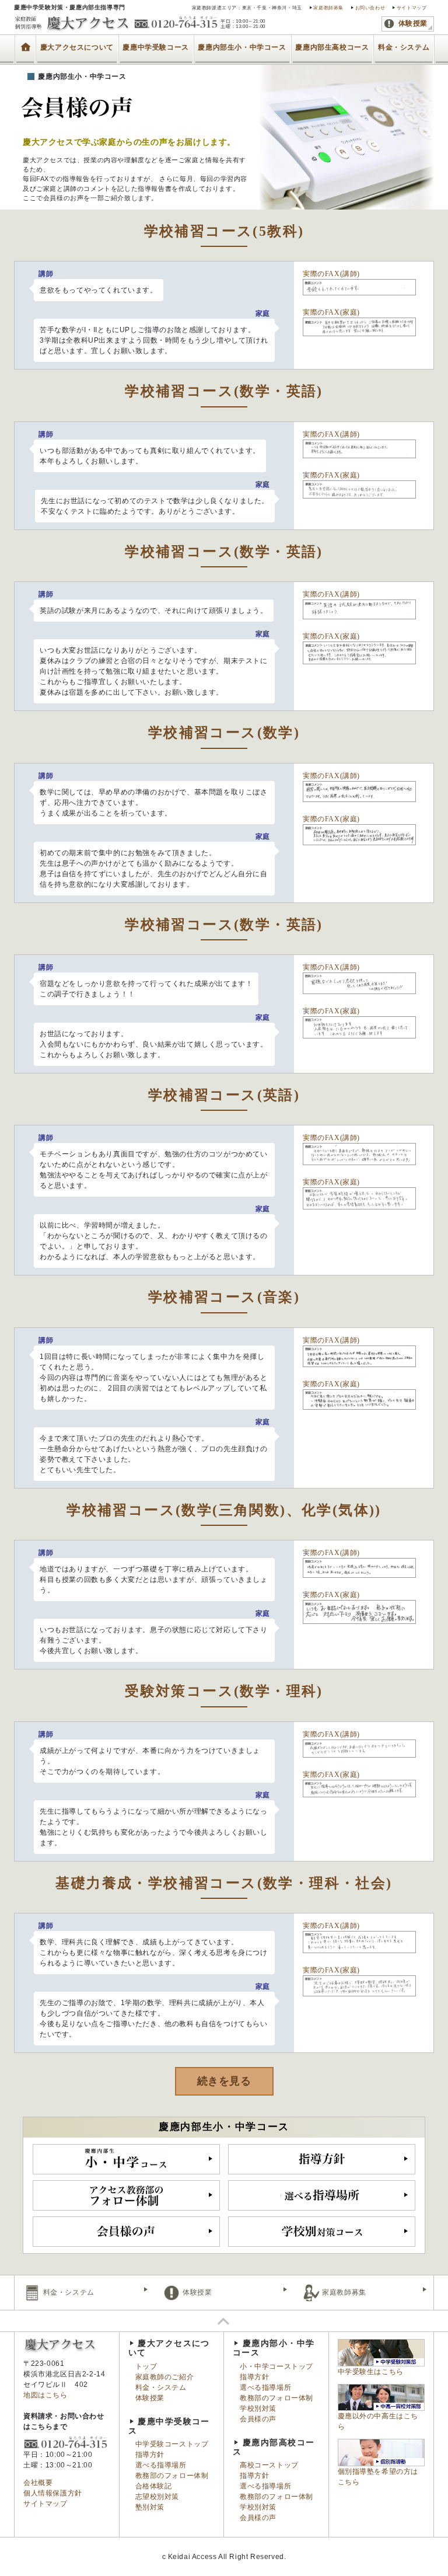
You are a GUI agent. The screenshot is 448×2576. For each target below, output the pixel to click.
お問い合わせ (370, 8)
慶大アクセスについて (77, 47)
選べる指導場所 (161, 2465)
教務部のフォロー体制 (172, 2476)
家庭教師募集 (328, 8)
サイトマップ (412, 8)
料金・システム (404, 47)
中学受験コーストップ (172, 2444)
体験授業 (412, 23)
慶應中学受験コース (155, 47)
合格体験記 (154, 2486)
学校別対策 (258, 2408)
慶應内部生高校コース (332, 47)
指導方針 (150, 2455)
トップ (25, 41)
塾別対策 (150, 2507)
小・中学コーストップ (276, 2366)
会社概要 (38, 2483)
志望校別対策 (157, 2497)
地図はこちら (45, 2395)
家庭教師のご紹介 (165, 2377)
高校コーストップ (269, 2465)
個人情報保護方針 (53, 2493)
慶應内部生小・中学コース (242, 47)
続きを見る (224, 2081)
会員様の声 (258, 2419)
